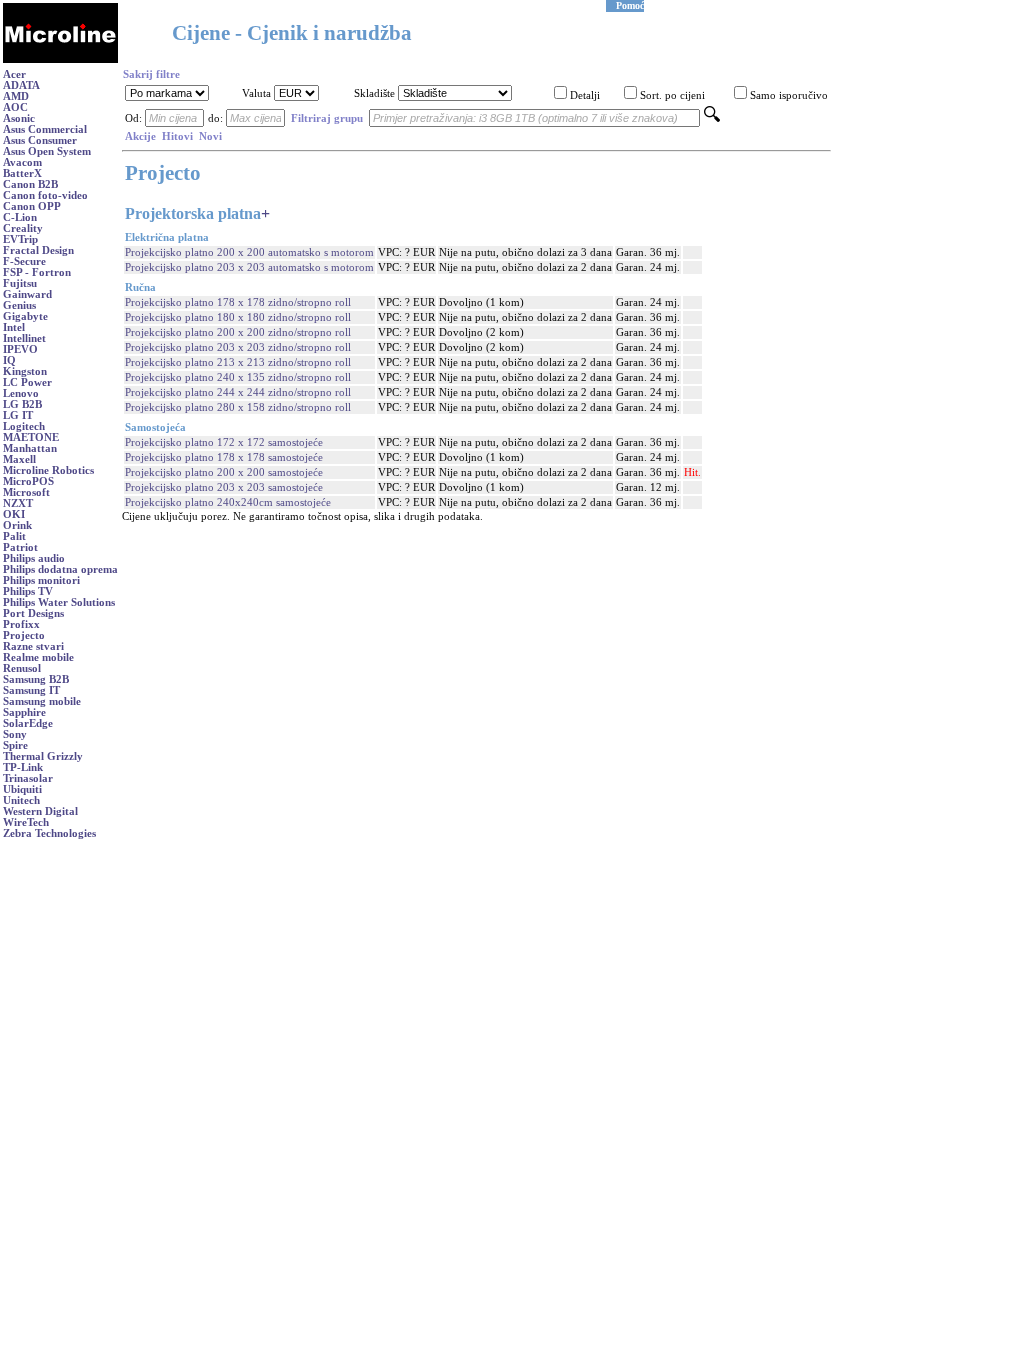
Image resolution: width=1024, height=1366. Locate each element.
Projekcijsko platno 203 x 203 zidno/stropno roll (238, 347)
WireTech (26, 822)
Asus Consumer (40, 140)
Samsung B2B (36, 679)
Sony (15, 734)
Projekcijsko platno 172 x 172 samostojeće (224, 442)
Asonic (19, 118)
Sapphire (24, 712)
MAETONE (31, 437)
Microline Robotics (48, 470)
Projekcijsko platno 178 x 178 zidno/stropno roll (238, 302)
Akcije (140, 136)
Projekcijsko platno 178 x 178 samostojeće (224, 457)
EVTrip (20, 239)
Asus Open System (47, 151)
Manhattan (30, 448)
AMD (16, 96)
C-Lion (20, 217)
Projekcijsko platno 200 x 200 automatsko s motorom (249, 252)
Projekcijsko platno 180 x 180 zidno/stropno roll (238, 317)
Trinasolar (28, 778)
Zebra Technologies (49, 833)
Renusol (22, 668)
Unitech (21, 800)
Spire (15, 745)
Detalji (585, 95)
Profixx (21, 624)
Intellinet (24, 338)
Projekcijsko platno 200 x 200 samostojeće (224, 472)
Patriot (20, 547)
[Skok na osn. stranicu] (60, 59)
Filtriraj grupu (327, 118)
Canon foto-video (45, 195)
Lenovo (21, 393)
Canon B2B (30, 184)
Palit (14, 536)
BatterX (22, 173)
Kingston (25, 371)
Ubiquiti (22, 789)
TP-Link (23, 767)
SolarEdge (28, 723)
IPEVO (20, 349)
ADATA (21, 85)
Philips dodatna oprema (60, 569)
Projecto (24, 635)
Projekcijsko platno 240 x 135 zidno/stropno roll (238, 377)
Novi (210, 136)
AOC (15, 107)
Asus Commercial (45, 129)
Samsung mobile (42, 701)
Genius (19, 305)
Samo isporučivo (789, 95)
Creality (23, 228)
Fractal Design (38, 250)
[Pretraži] (712, 118)
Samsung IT (31, 690)
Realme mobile (38, 657)
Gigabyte (25, 316)
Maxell (19, 459)
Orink (17, 525)
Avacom (22, 162)
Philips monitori (41, 580)
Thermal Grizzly (43, 756)
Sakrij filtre (151, 74)
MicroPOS (28, 481)
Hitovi (177, 136)
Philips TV (28, 591)
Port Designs (33, 613)
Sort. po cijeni (672, 95)
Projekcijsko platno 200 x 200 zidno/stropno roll (238, 332)
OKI (14, 514)
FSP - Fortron (37, 272)
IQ (9, 360)
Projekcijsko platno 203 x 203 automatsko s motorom (249, 267)
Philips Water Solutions (59, 602)
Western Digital (40, 811)
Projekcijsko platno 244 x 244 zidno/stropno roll (238, 392)
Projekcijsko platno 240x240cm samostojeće (228, 502)
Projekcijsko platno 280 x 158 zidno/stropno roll (238, 407)
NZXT (18, 503)
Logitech (24, 426)
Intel (14, 327)
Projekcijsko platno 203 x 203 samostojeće (224, 487)
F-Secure (24, 261)
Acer (14, 74)
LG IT (18, 415)
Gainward (27, 294)
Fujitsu (20, 283)
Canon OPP (32, 206)
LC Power (27, 382)
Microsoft (26, 492)
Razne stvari (33, 646)
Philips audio (34, 558)
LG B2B (22, 404)
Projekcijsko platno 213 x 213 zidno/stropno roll (238, 362)
